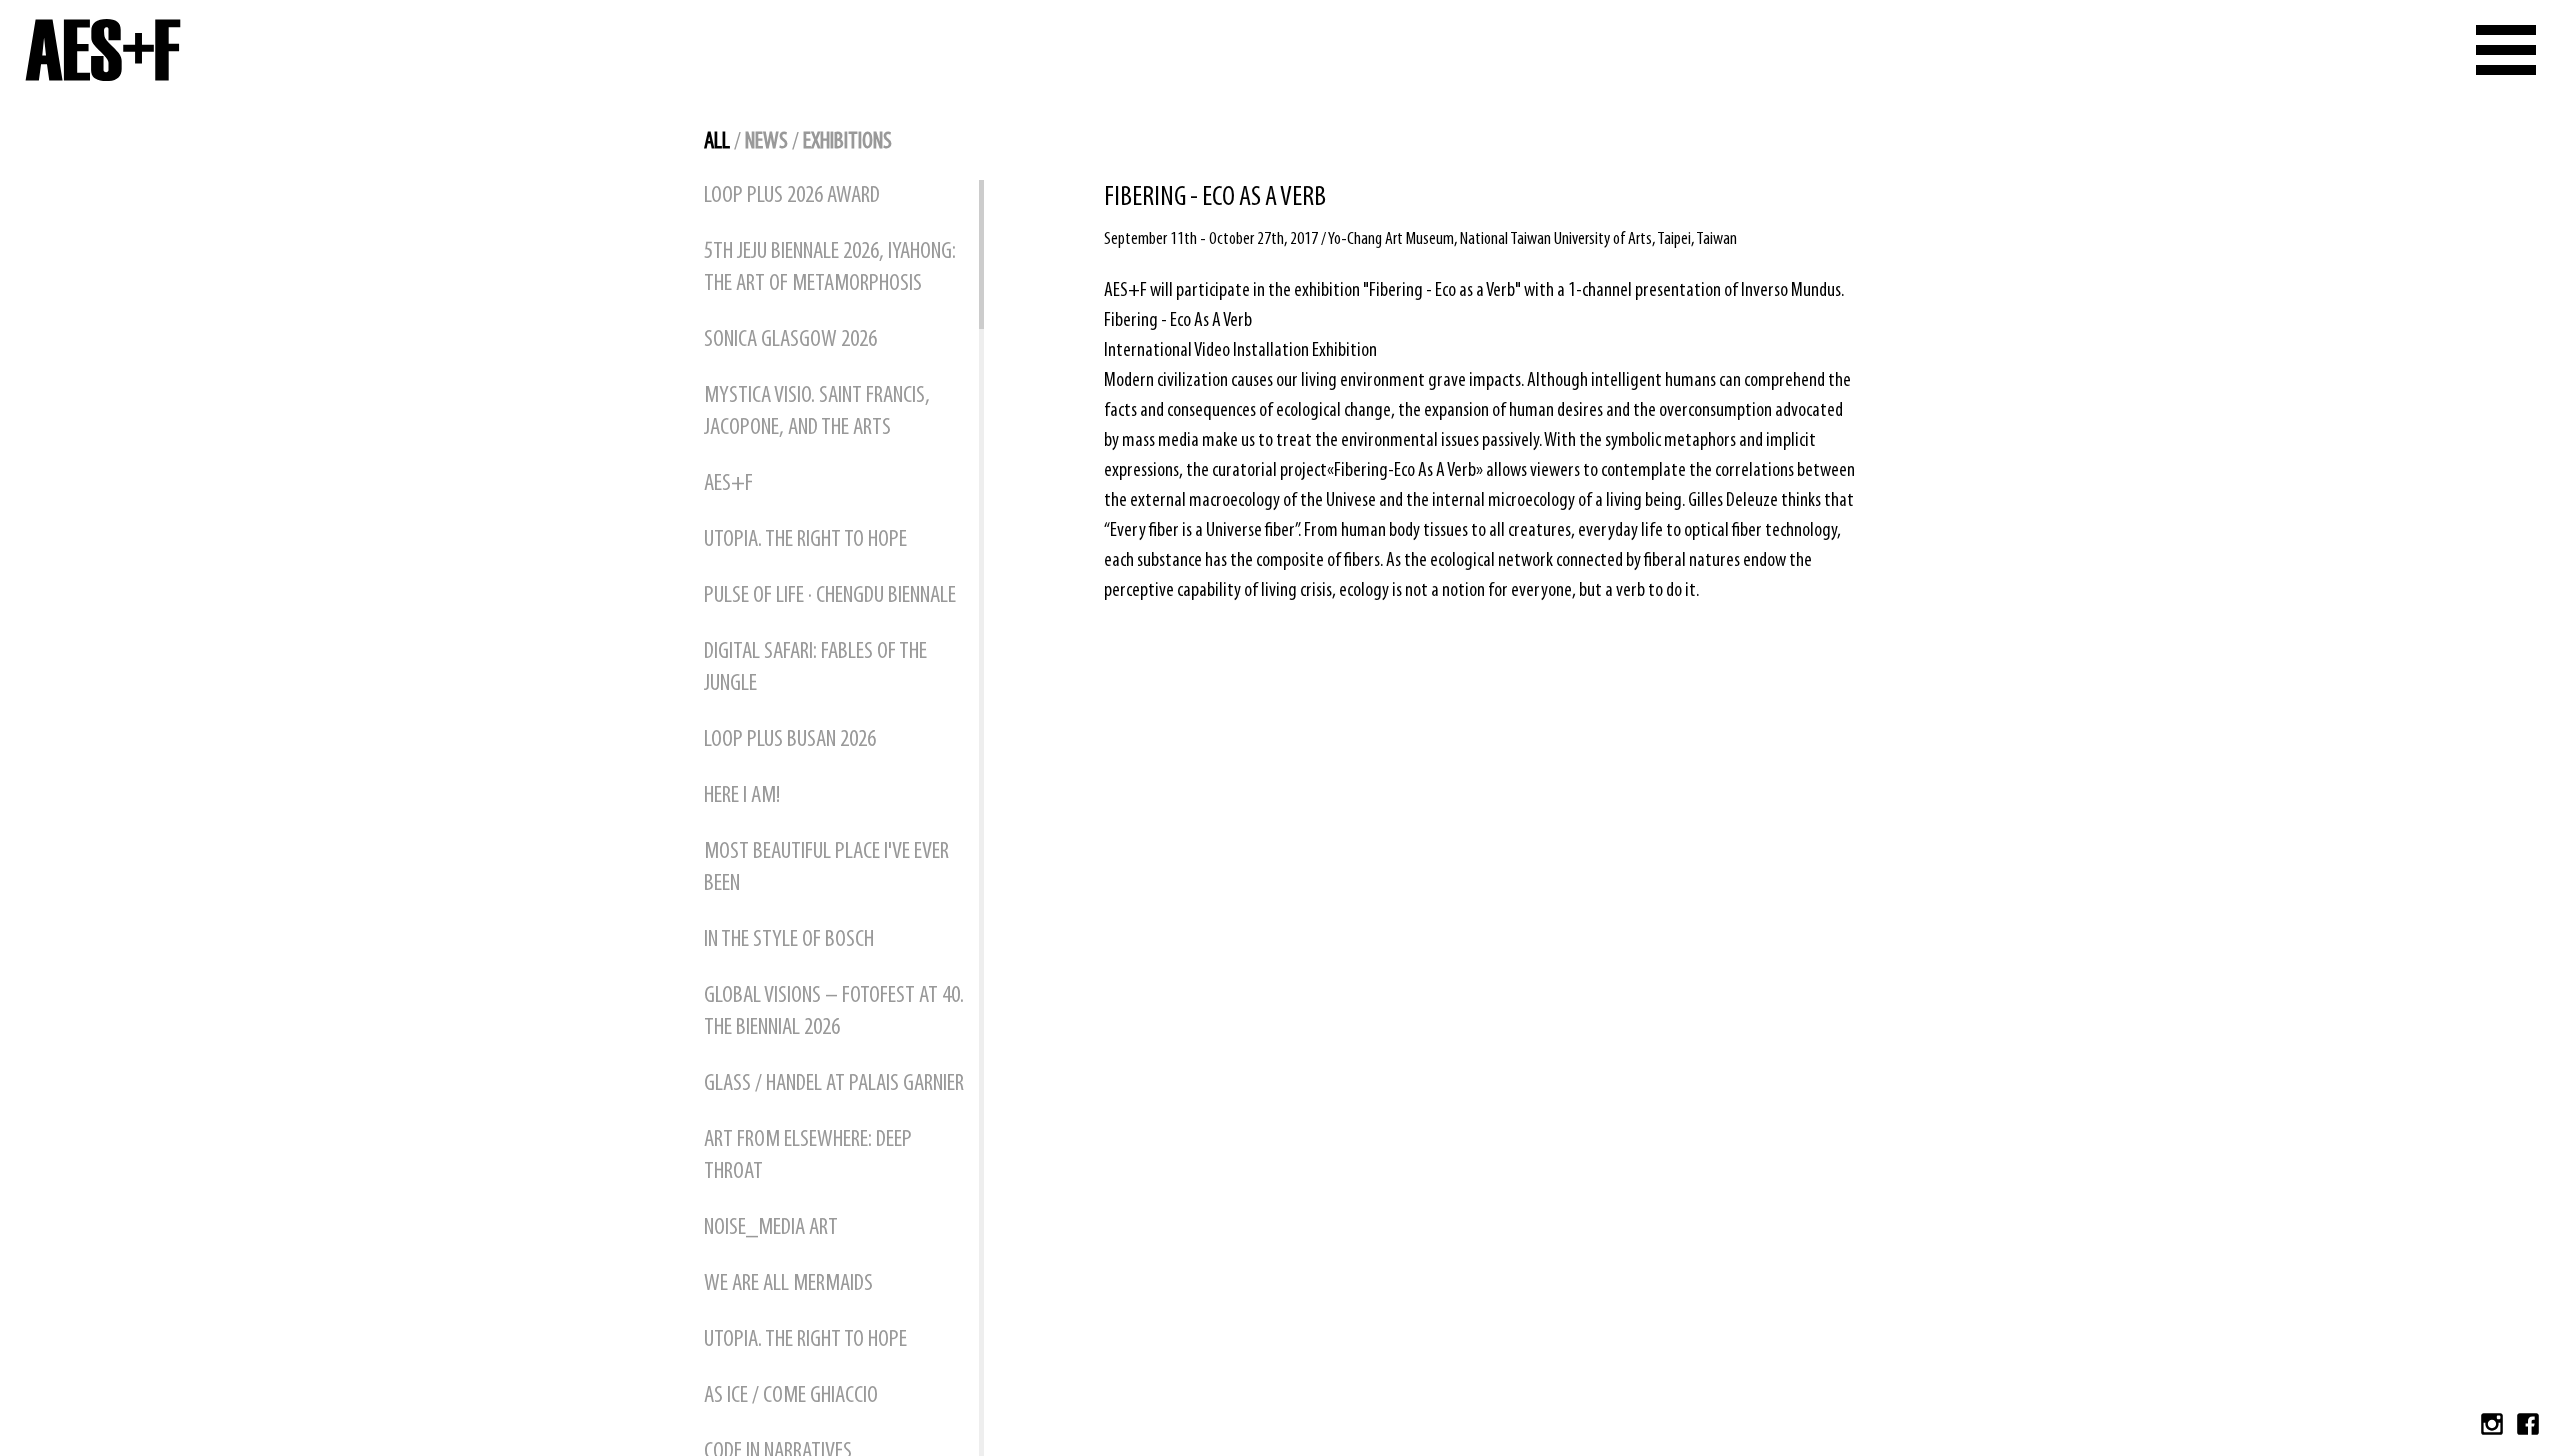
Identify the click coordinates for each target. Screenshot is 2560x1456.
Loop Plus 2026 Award (792, 196)
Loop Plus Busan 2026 (790, 740)
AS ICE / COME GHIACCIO (791, 1396)
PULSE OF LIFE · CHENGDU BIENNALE (830, 596)
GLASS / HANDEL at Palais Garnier (834, 1084)
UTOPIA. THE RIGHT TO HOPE (805, 540)
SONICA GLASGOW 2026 (790, 340)
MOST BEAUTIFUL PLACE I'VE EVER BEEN (826, 868)
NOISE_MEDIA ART (771, 1228)
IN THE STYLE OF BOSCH (789, 940)
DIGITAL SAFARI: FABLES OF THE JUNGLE (815, 668)
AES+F (728, 484)
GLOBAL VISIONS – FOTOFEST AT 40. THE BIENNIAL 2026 (834, 1012)
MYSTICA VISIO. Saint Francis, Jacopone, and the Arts (817, 412)
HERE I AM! (742, 796)
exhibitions (847, 142)
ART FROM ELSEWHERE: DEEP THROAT (808, 1156)
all (717, 142)
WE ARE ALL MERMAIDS (788, 1284)
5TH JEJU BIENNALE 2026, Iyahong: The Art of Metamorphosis (830, 268)
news (766, 142)
